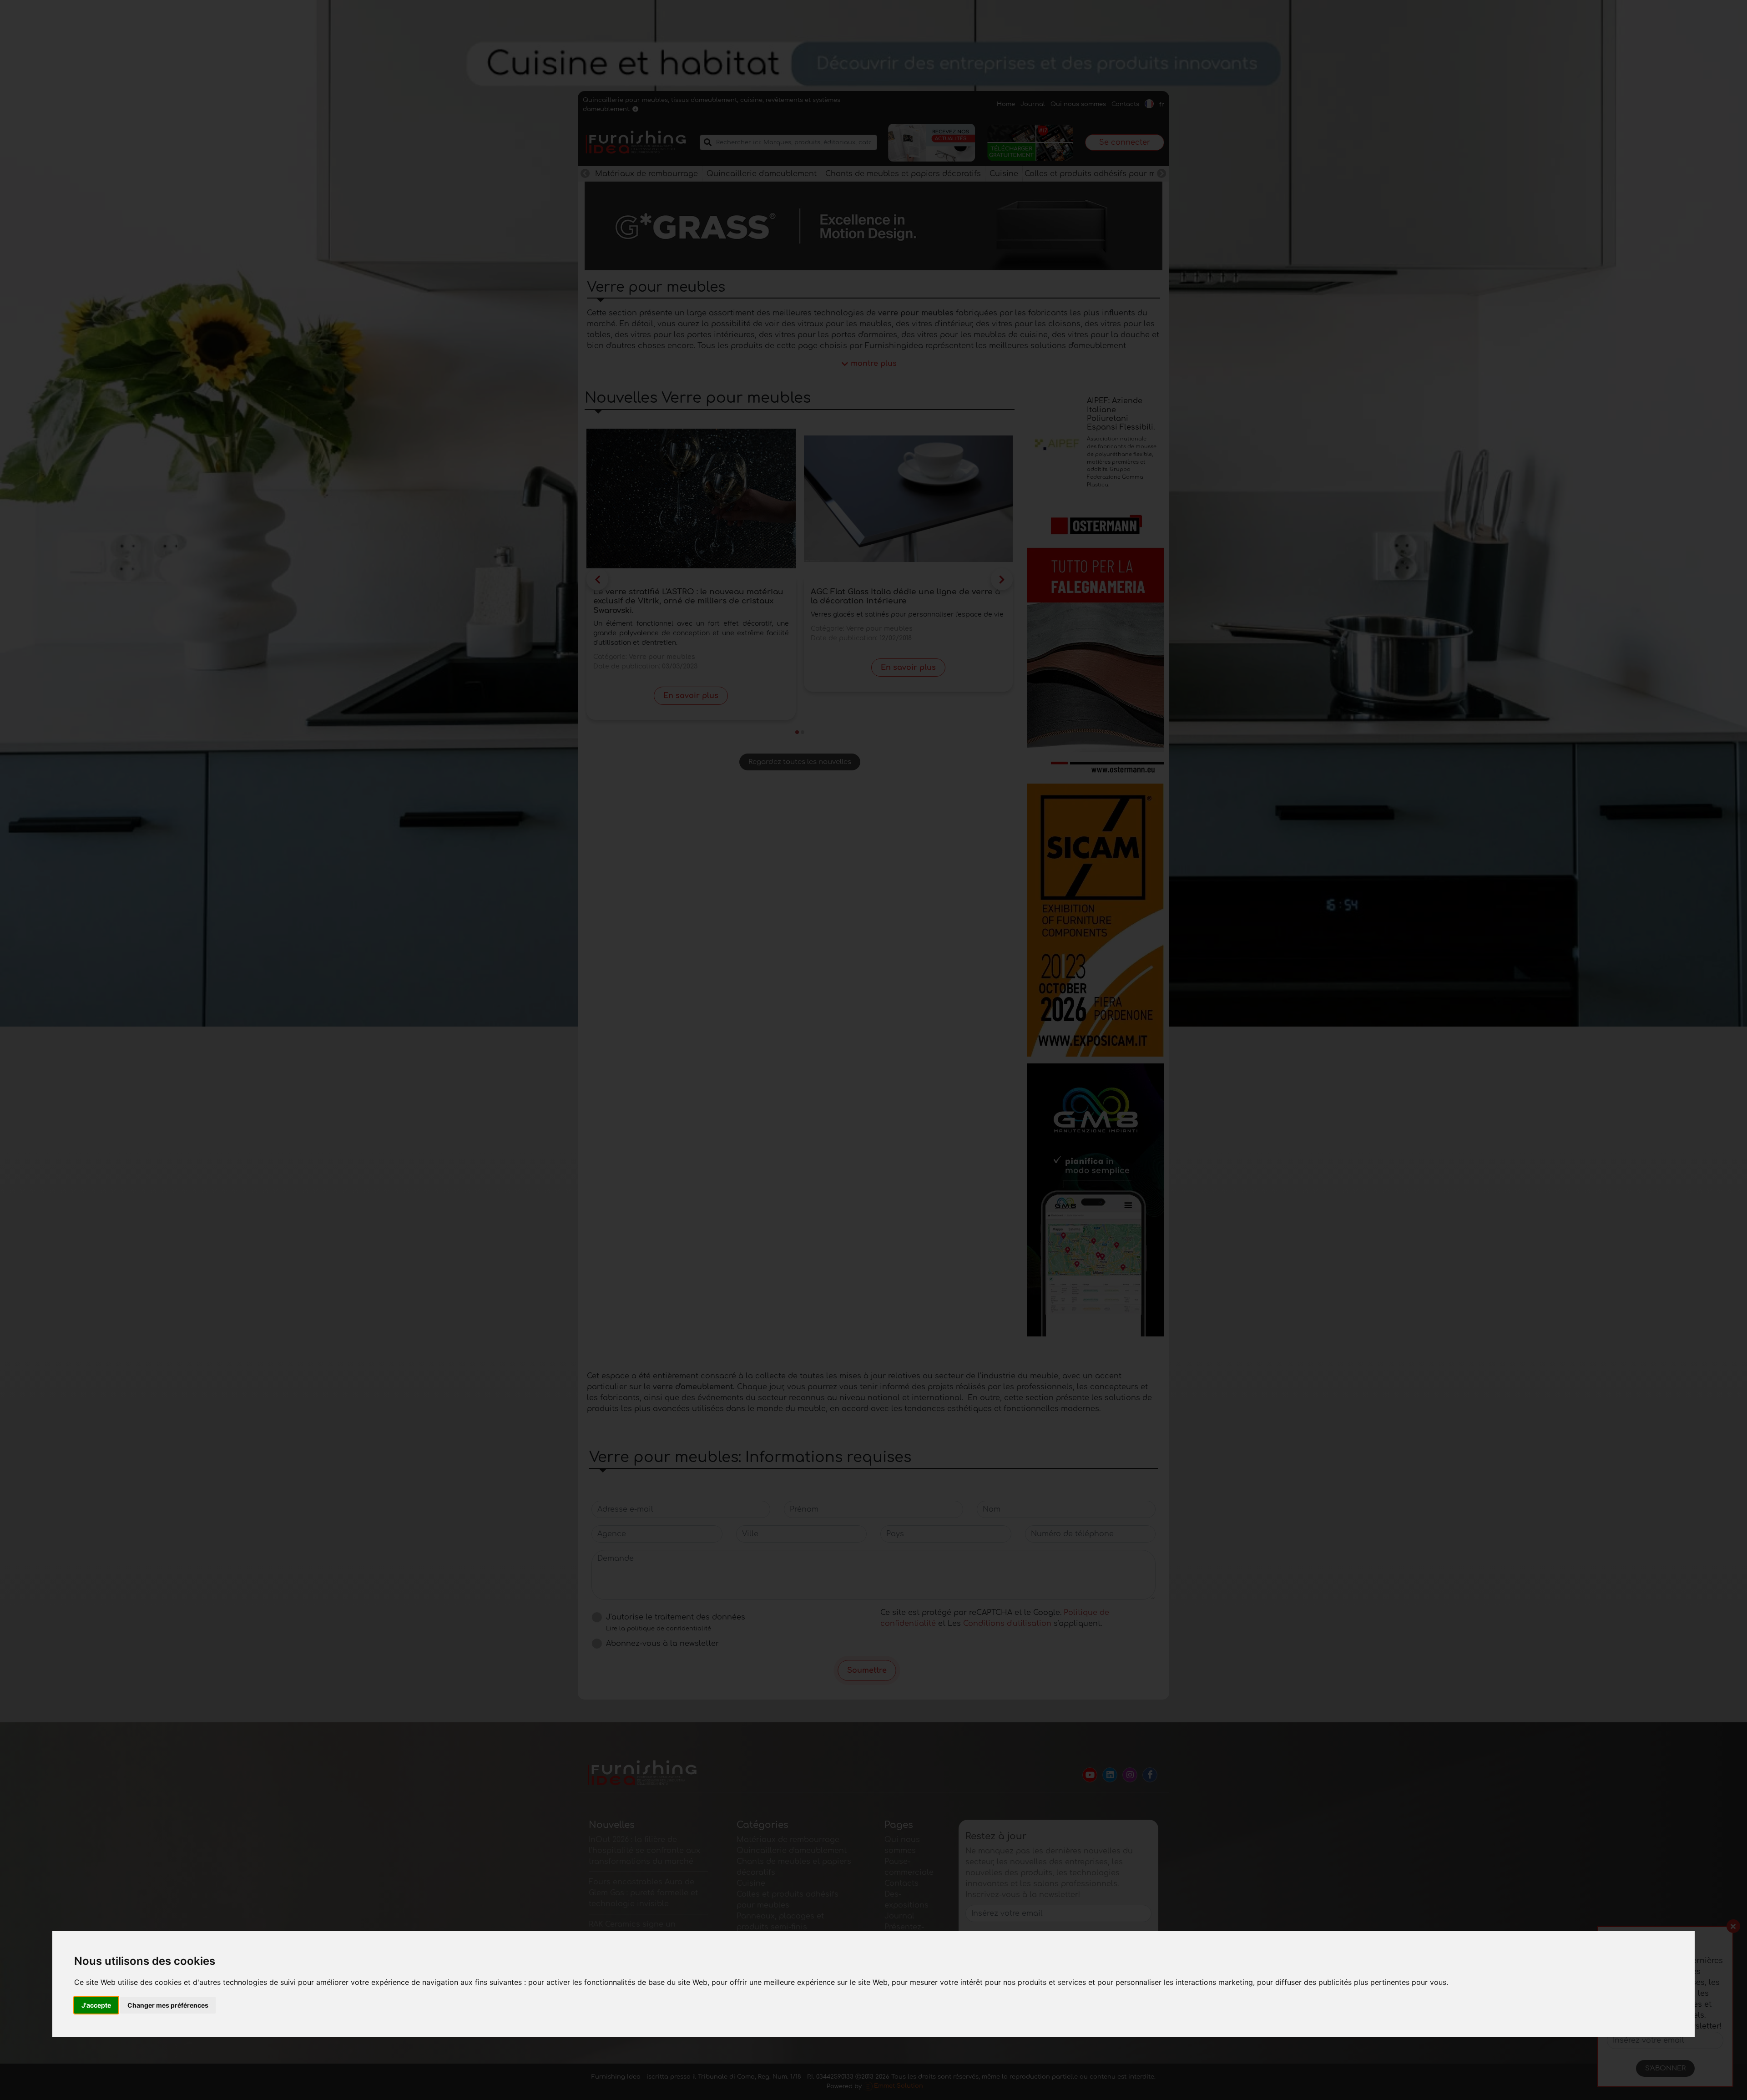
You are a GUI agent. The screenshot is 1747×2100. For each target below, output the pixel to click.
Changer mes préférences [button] (168, 2005)
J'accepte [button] (96, 2005)
